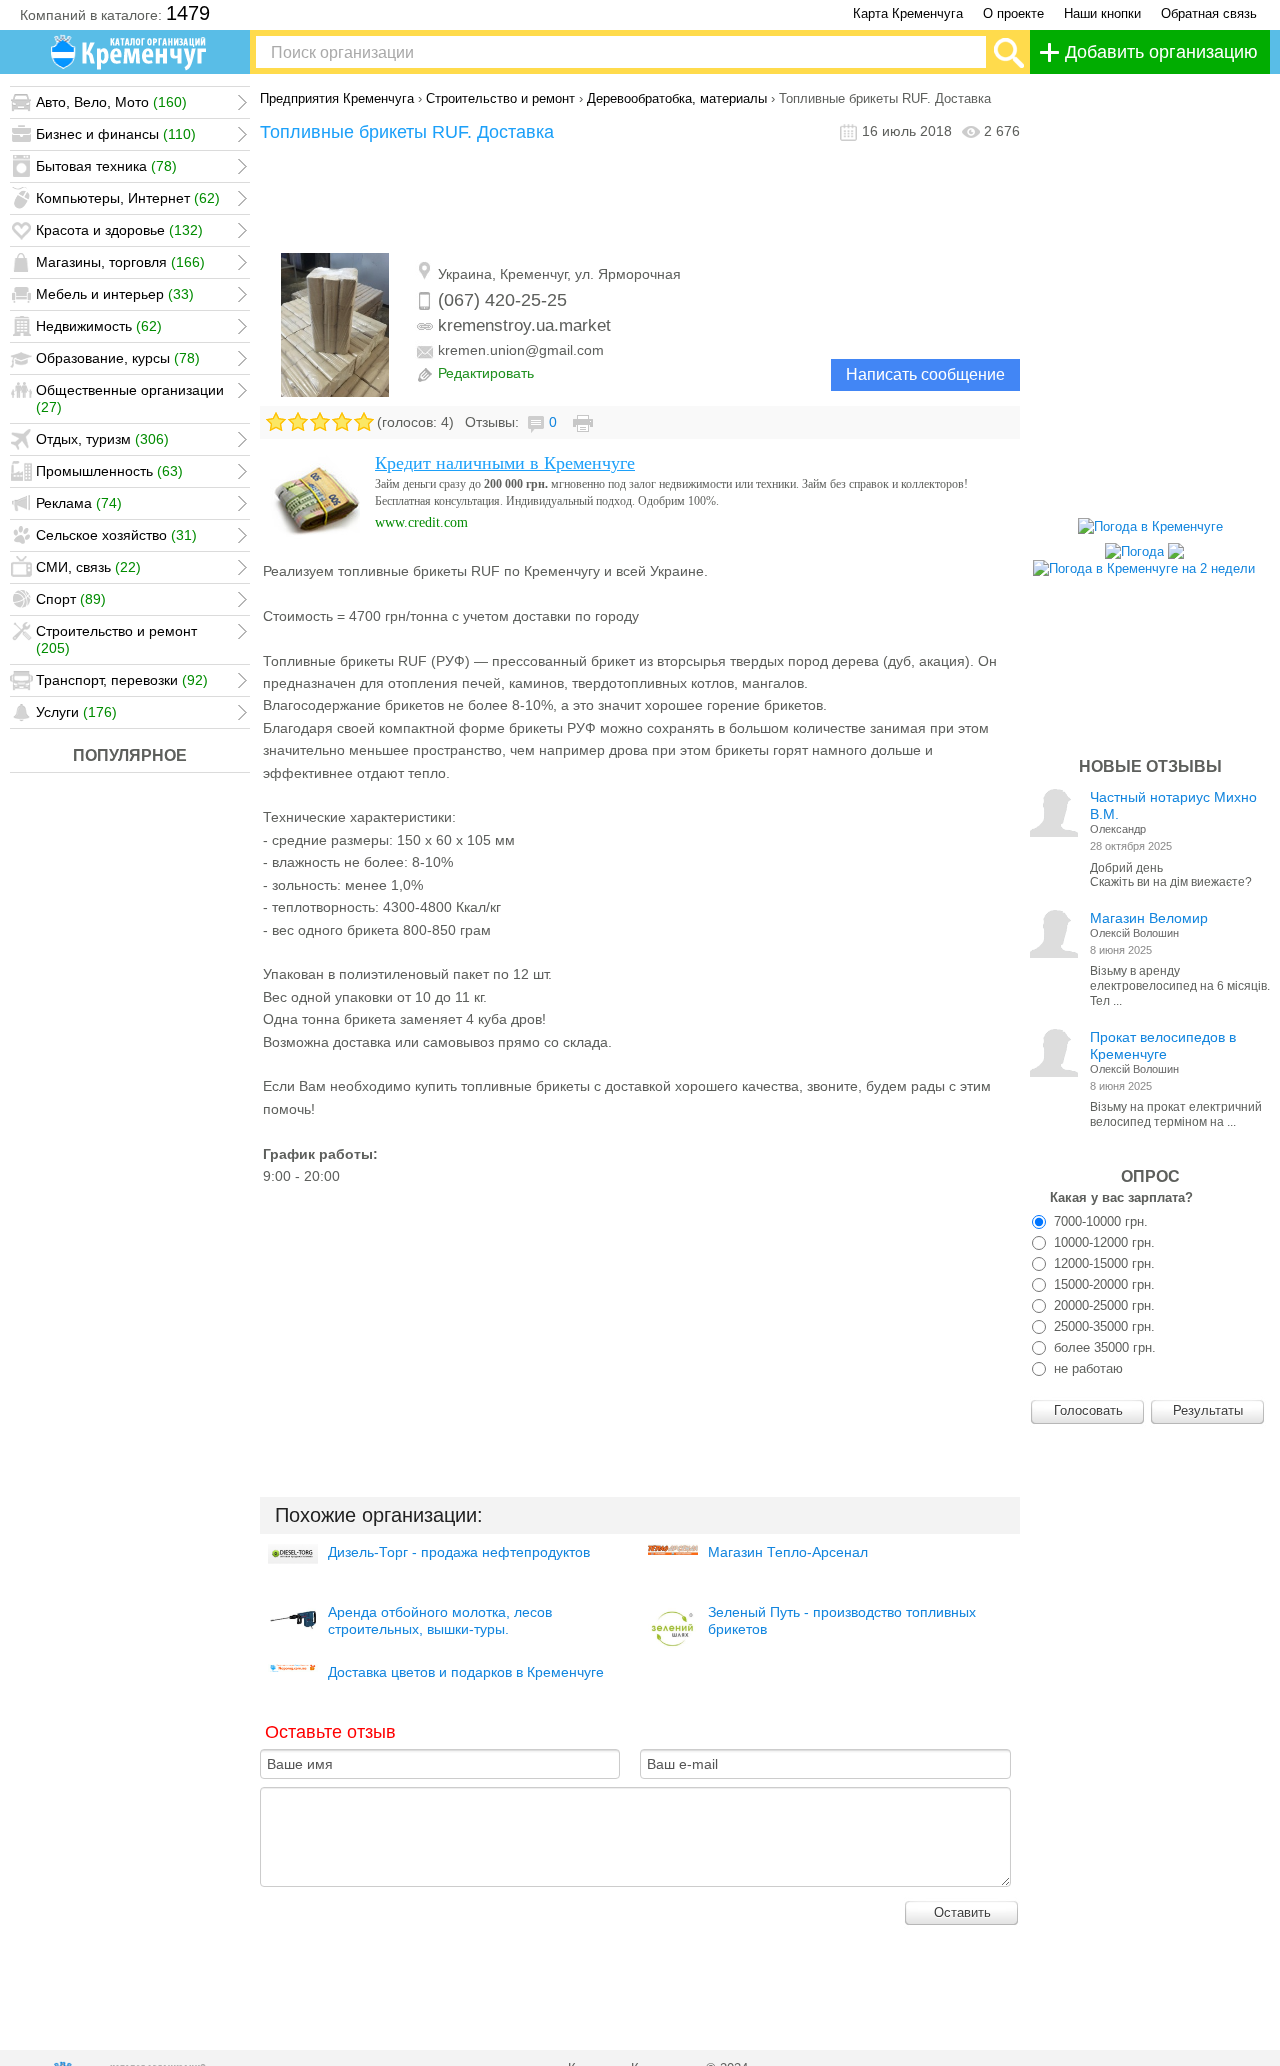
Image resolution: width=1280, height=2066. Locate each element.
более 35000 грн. (1103, 1347)
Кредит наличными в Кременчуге (505, 463)
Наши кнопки (1102, 13)
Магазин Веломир (1149, 918)
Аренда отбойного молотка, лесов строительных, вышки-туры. (440, 1620)
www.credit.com (421, 522)
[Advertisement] (640, 203)
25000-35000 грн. (1102, 1326)
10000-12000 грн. (1102, 1242)
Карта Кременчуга (908, 13)
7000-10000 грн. (1099, 1221)
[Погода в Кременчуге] (1150, 526)
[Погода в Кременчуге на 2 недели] (1144, 563)
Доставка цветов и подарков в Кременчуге (466, 1672)
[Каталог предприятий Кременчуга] (130, 52)
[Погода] (1144, 546)
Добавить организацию (1161, 52)
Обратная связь (1209, 13)
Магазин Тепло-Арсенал (788, 1552)
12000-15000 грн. (1102, 1263)
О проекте (1013, 13)
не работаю (1086, 1368)
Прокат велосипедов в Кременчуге (1163, 1045)
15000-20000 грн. (1102, 1284)
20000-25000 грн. (1102, 1305)
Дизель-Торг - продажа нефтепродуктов (459, 1552)
